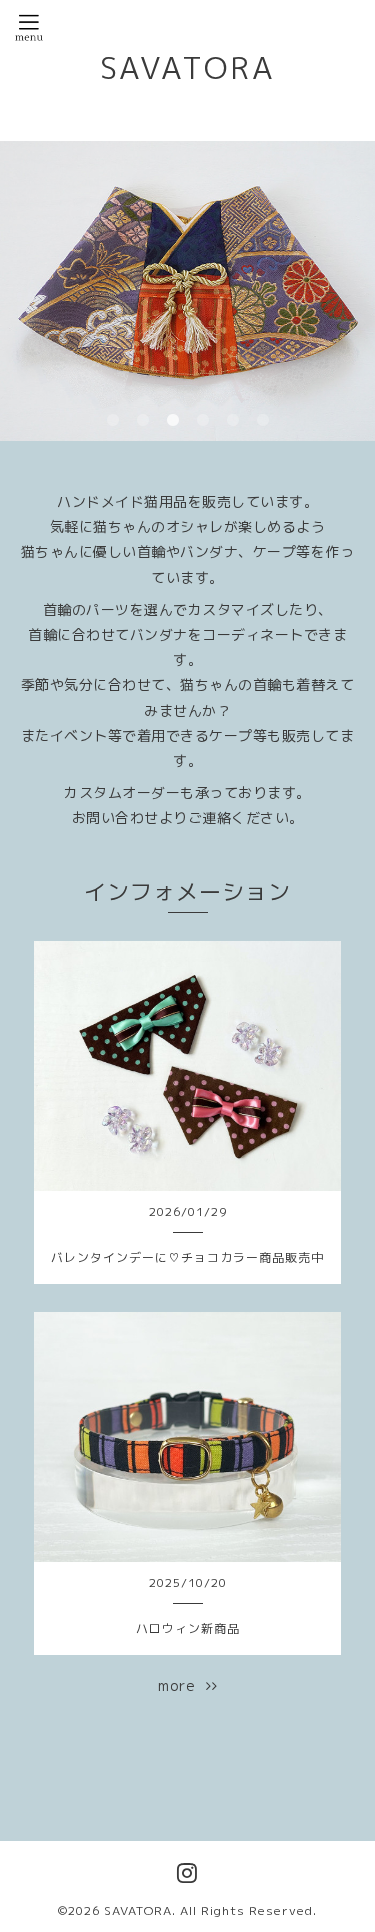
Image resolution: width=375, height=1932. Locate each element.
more (182, 1685)
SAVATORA (188, 68)
